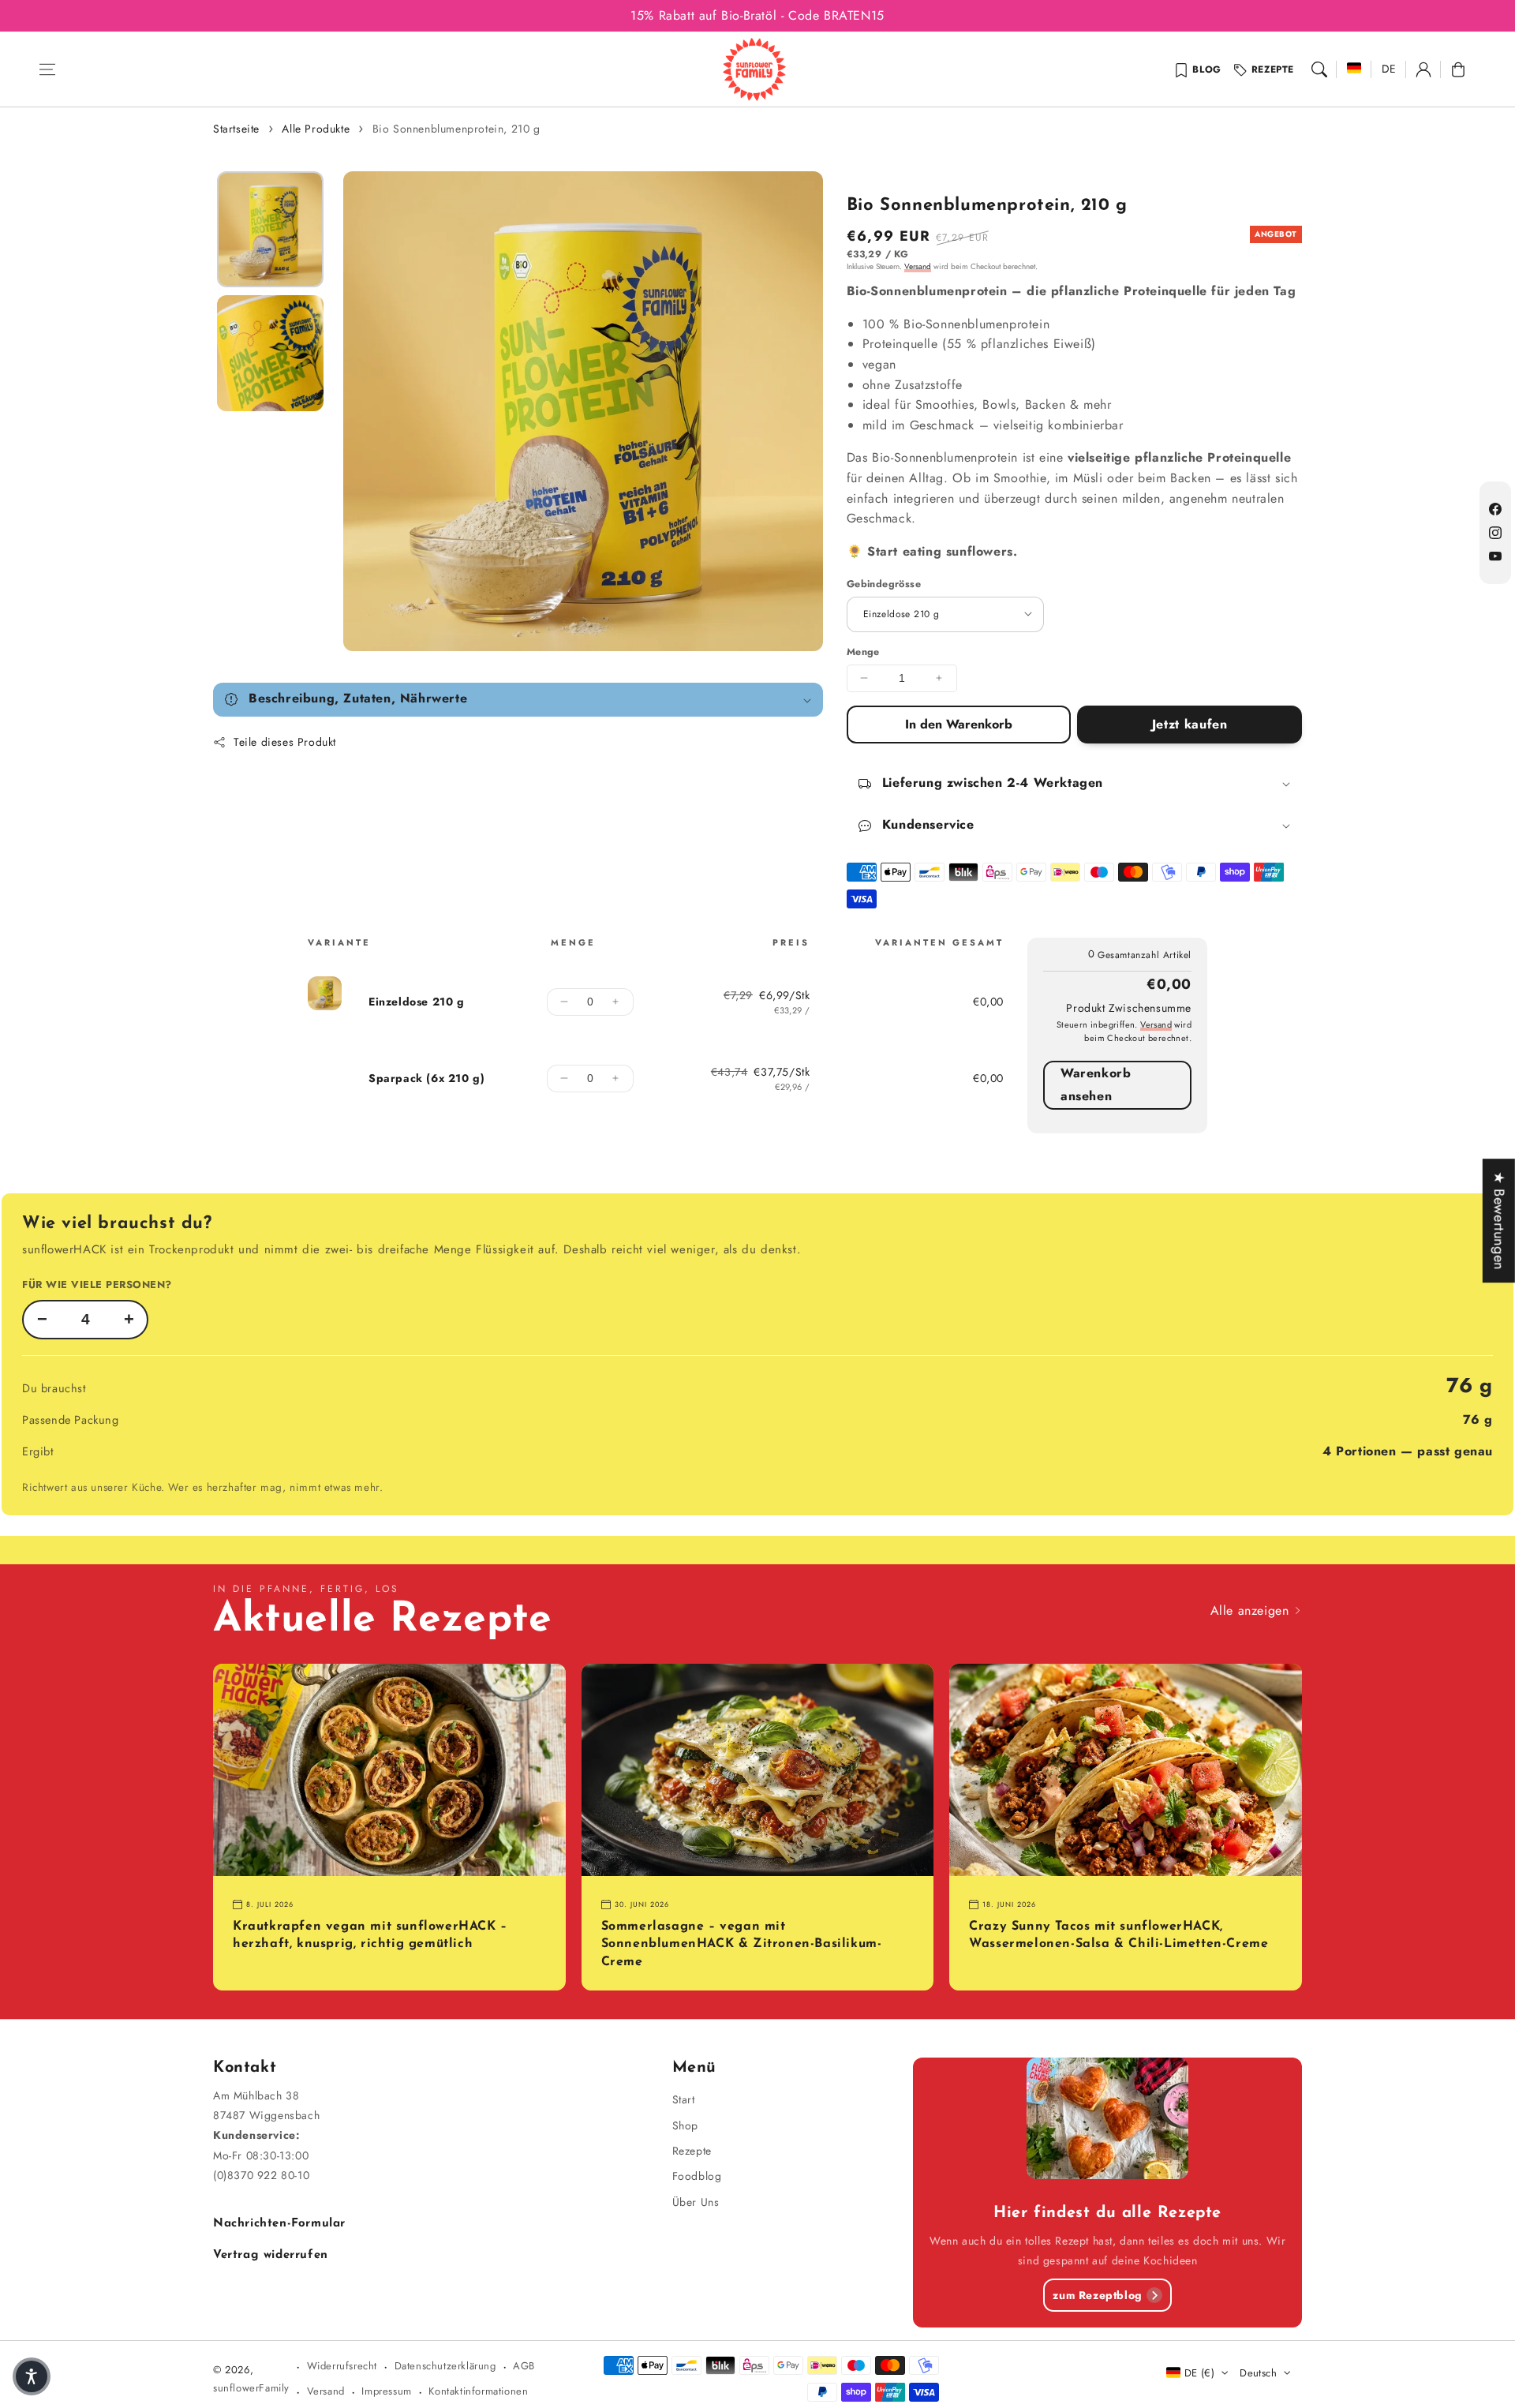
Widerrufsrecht (342, 2366)
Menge (863, 652)
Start (684, 2099)
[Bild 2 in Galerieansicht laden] (270, 353)
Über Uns (696, 2202)
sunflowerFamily (251, 2388)
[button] (47, 69)
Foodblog (697, 2176)
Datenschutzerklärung (445, 2366)
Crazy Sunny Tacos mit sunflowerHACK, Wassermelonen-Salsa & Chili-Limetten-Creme (1118, 1935)
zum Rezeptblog (1097, 2295)
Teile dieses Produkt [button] (285, 742)
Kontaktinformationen (478, 2391)
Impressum (386, 2391)
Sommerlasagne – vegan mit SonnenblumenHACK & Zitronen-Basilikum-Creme (742, 1944)
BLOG (1206, 69)
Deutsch (1258, 2373)
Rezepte (1273, 69)
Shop (685, 2125)
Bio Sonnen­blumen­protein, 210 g (456, 129)
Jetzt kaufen (1190, 724)
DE (1389, 69)
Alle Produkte (316, 129)
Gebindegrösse (884, 584)
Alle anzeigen (1252, 1610)
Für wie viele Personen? (97, 1285)
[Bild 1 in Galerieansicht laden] (270, 229)
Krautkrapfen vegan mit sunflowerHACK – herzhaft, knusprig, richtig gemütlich (370, 1935)
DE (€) (1199, 2373)
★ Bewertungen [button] (1499, 1221)
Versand (918, 266)
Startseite (236, 129)
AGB (524, 2366)
